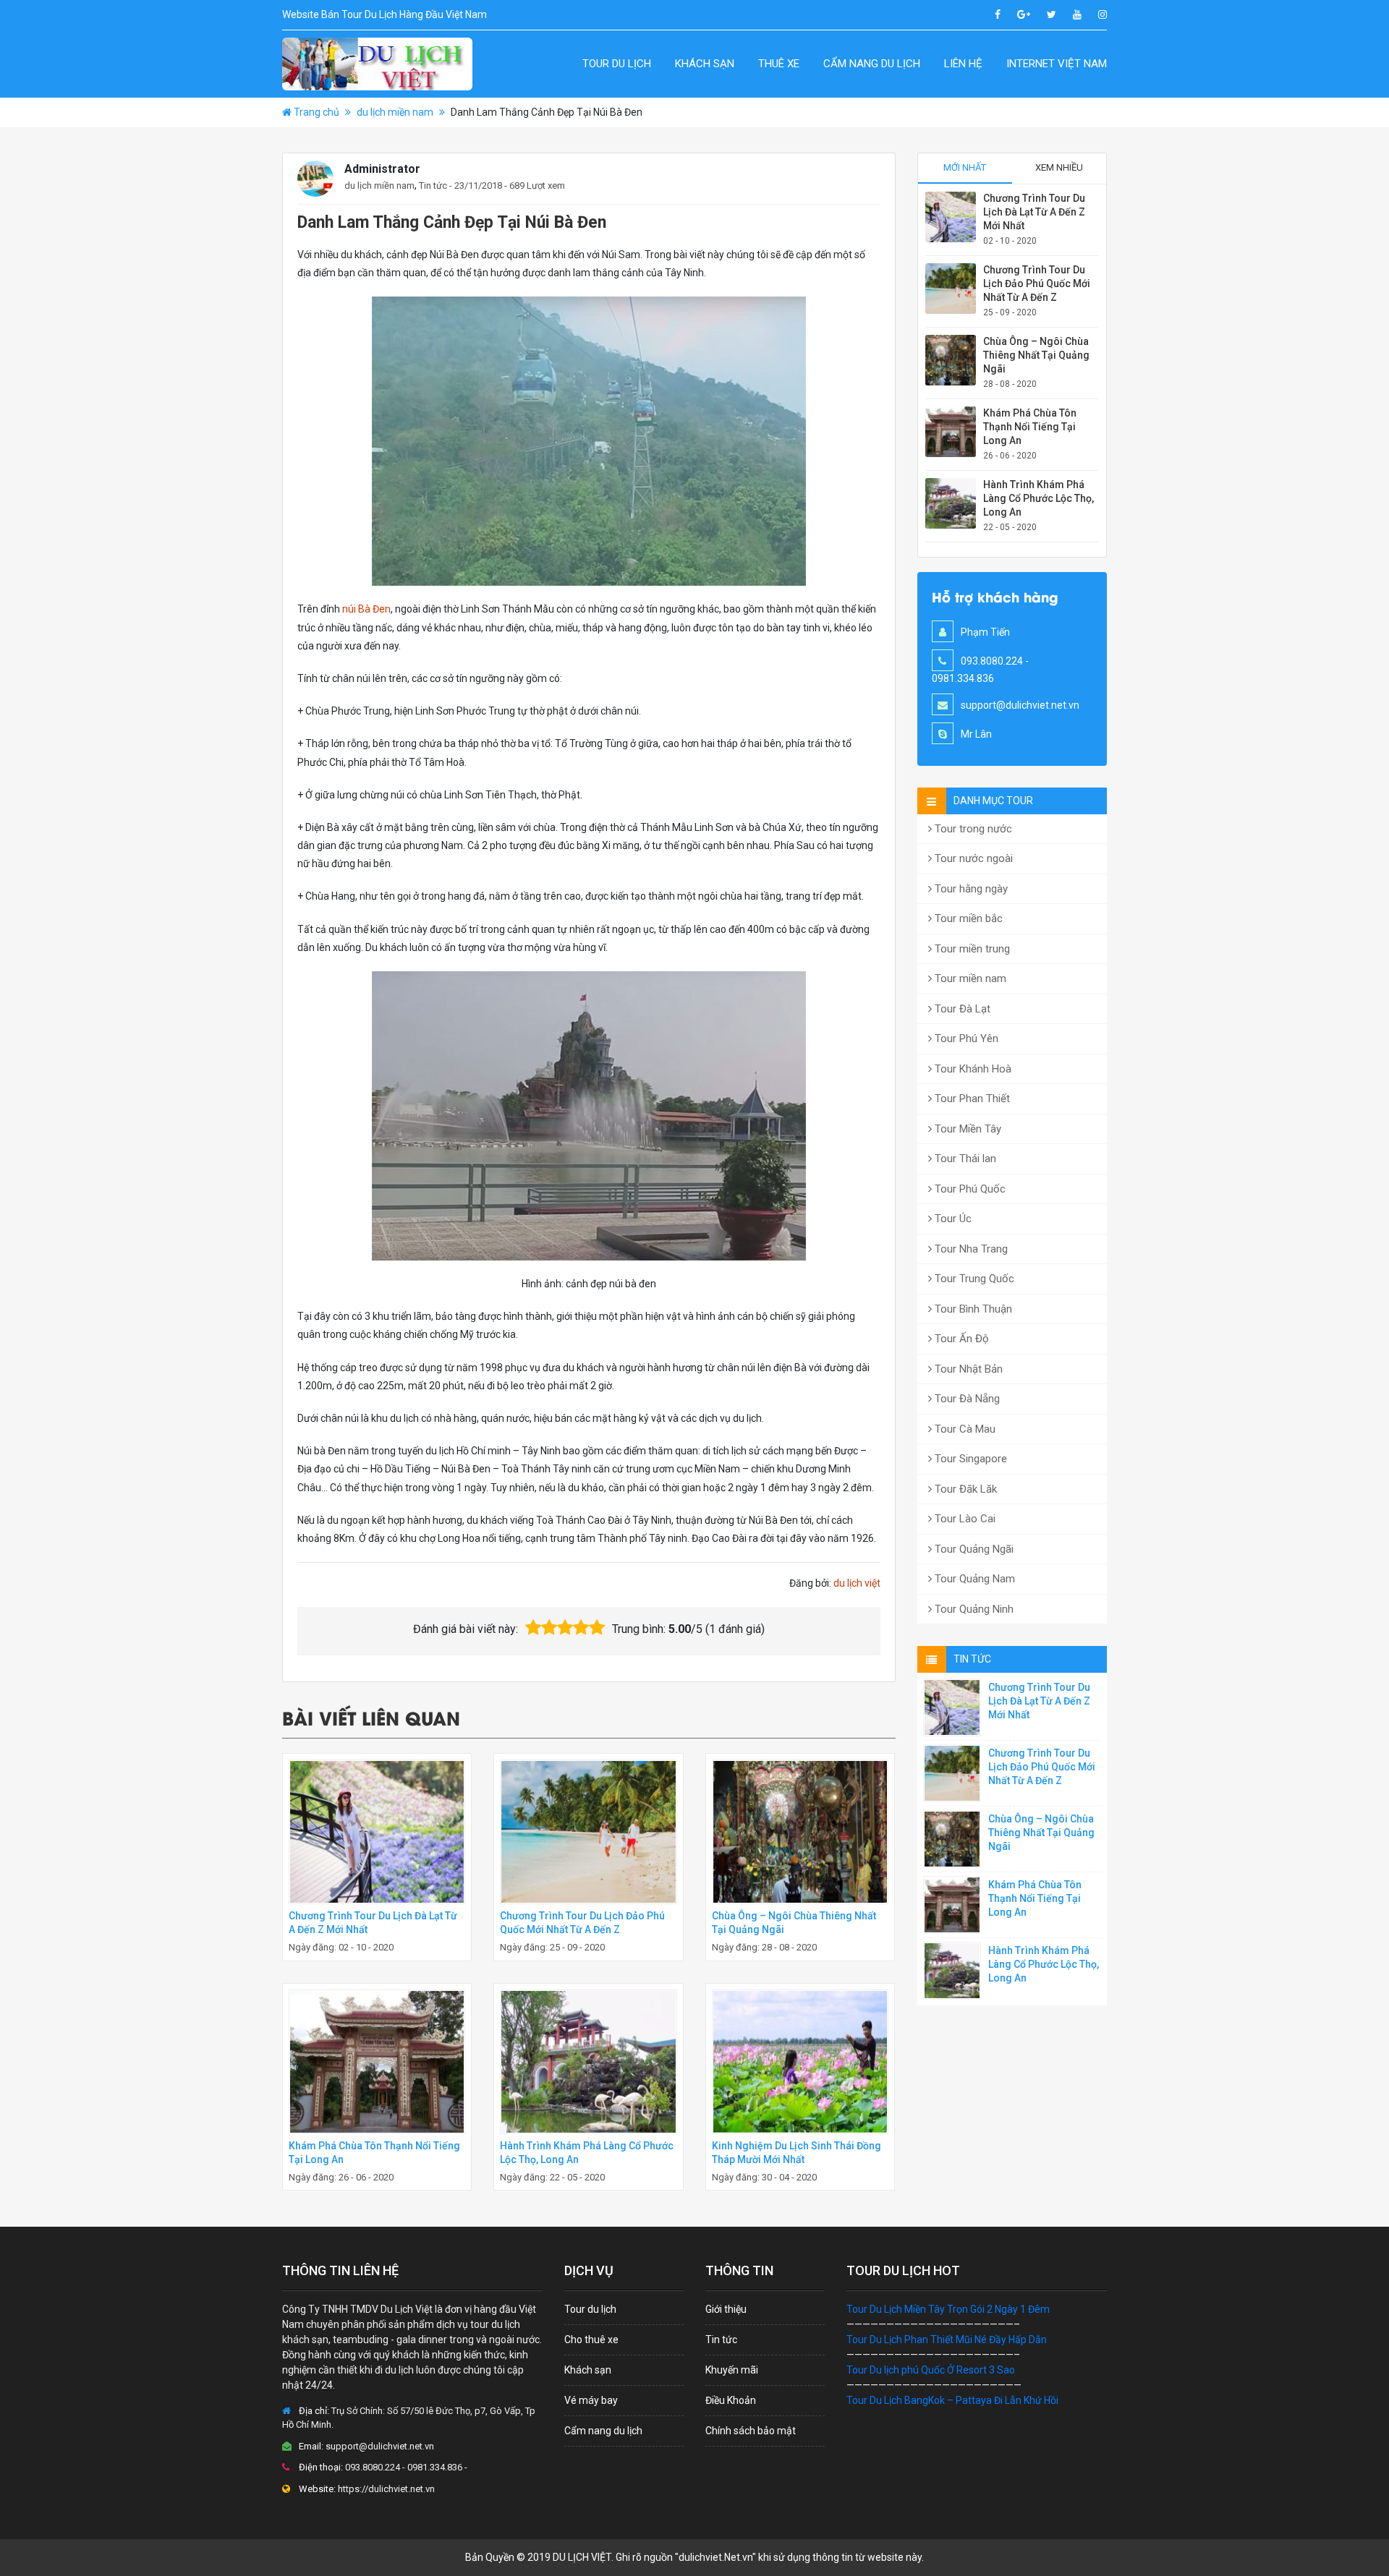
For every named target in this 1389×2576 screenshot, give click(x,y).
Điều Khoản (731, 2400)
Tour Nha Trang (970, 1249)
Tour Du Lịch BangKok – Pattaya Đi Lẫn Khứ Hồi (952, 2400)
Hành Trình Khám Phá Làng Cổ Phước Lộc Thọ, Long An (1038, 498)
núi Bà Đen (366, 609)
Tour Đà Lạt (961, 1009)
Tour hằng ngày (970, 889)
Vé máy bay (591, 2400)
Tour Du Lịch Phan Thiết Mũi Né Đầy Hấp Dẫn (947, 2340)
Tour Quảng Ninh (973, 1609)
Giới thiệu (726, 2309)
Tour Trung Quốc (973, 1279)
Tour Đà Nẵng (966, 1399)
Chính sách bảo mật (751, 2431)
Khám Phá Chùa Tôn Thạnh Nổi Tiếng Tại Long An (1030, 427)
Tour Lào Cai (964, 1519)
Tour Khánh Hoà (972, 1069)
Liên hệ (963, 64)
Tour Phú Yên (965, 1038)
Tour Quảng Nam (973, 1579)
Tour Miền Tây (967, 1129)
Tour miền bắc (967, 918)
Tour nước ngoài (972, 858)
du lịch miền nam (395, 112)
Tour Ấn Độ (960, 1339)
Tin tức (433, 185)
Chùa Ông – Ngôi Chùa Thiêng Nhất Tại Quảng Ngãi (1036, 355)
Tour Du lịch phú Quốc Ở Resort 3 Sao (931, 2370)
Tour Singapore (969, 1459)
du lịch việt (857, 1583)
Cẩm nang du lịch (872, 64)
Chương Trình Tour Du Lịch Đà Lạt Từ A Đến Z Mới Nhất (1034, 212)
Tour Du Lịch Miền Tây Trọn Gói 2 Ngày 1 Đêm (948, 2309)
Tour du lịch (617, 64)
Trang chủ (317, 112)
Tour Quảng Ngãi (973, 1549)
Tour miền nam (969, 978)
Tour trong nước (972, 829)
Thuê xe (779, 64)
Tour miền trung (971, 949)
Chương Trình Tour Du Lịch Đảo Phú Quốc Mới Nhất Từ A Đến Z (1037, 283)
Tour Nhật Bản (967, 1369)
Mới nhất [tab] (965, 167)
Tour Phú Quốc (969, 1189)
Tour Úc (952, 1219)
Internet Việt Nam (1057, 64)
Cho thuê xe (591, 2340)
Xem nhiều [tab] (1059, 167)
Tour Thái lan (964, 1159)
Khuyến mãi (732, 2370)
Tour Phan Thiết (971, 1099)
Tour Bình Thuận (972, 1309)
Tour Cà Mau (964, 1429)
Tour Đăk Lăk (964, 1489)
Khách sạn (705, 64)
